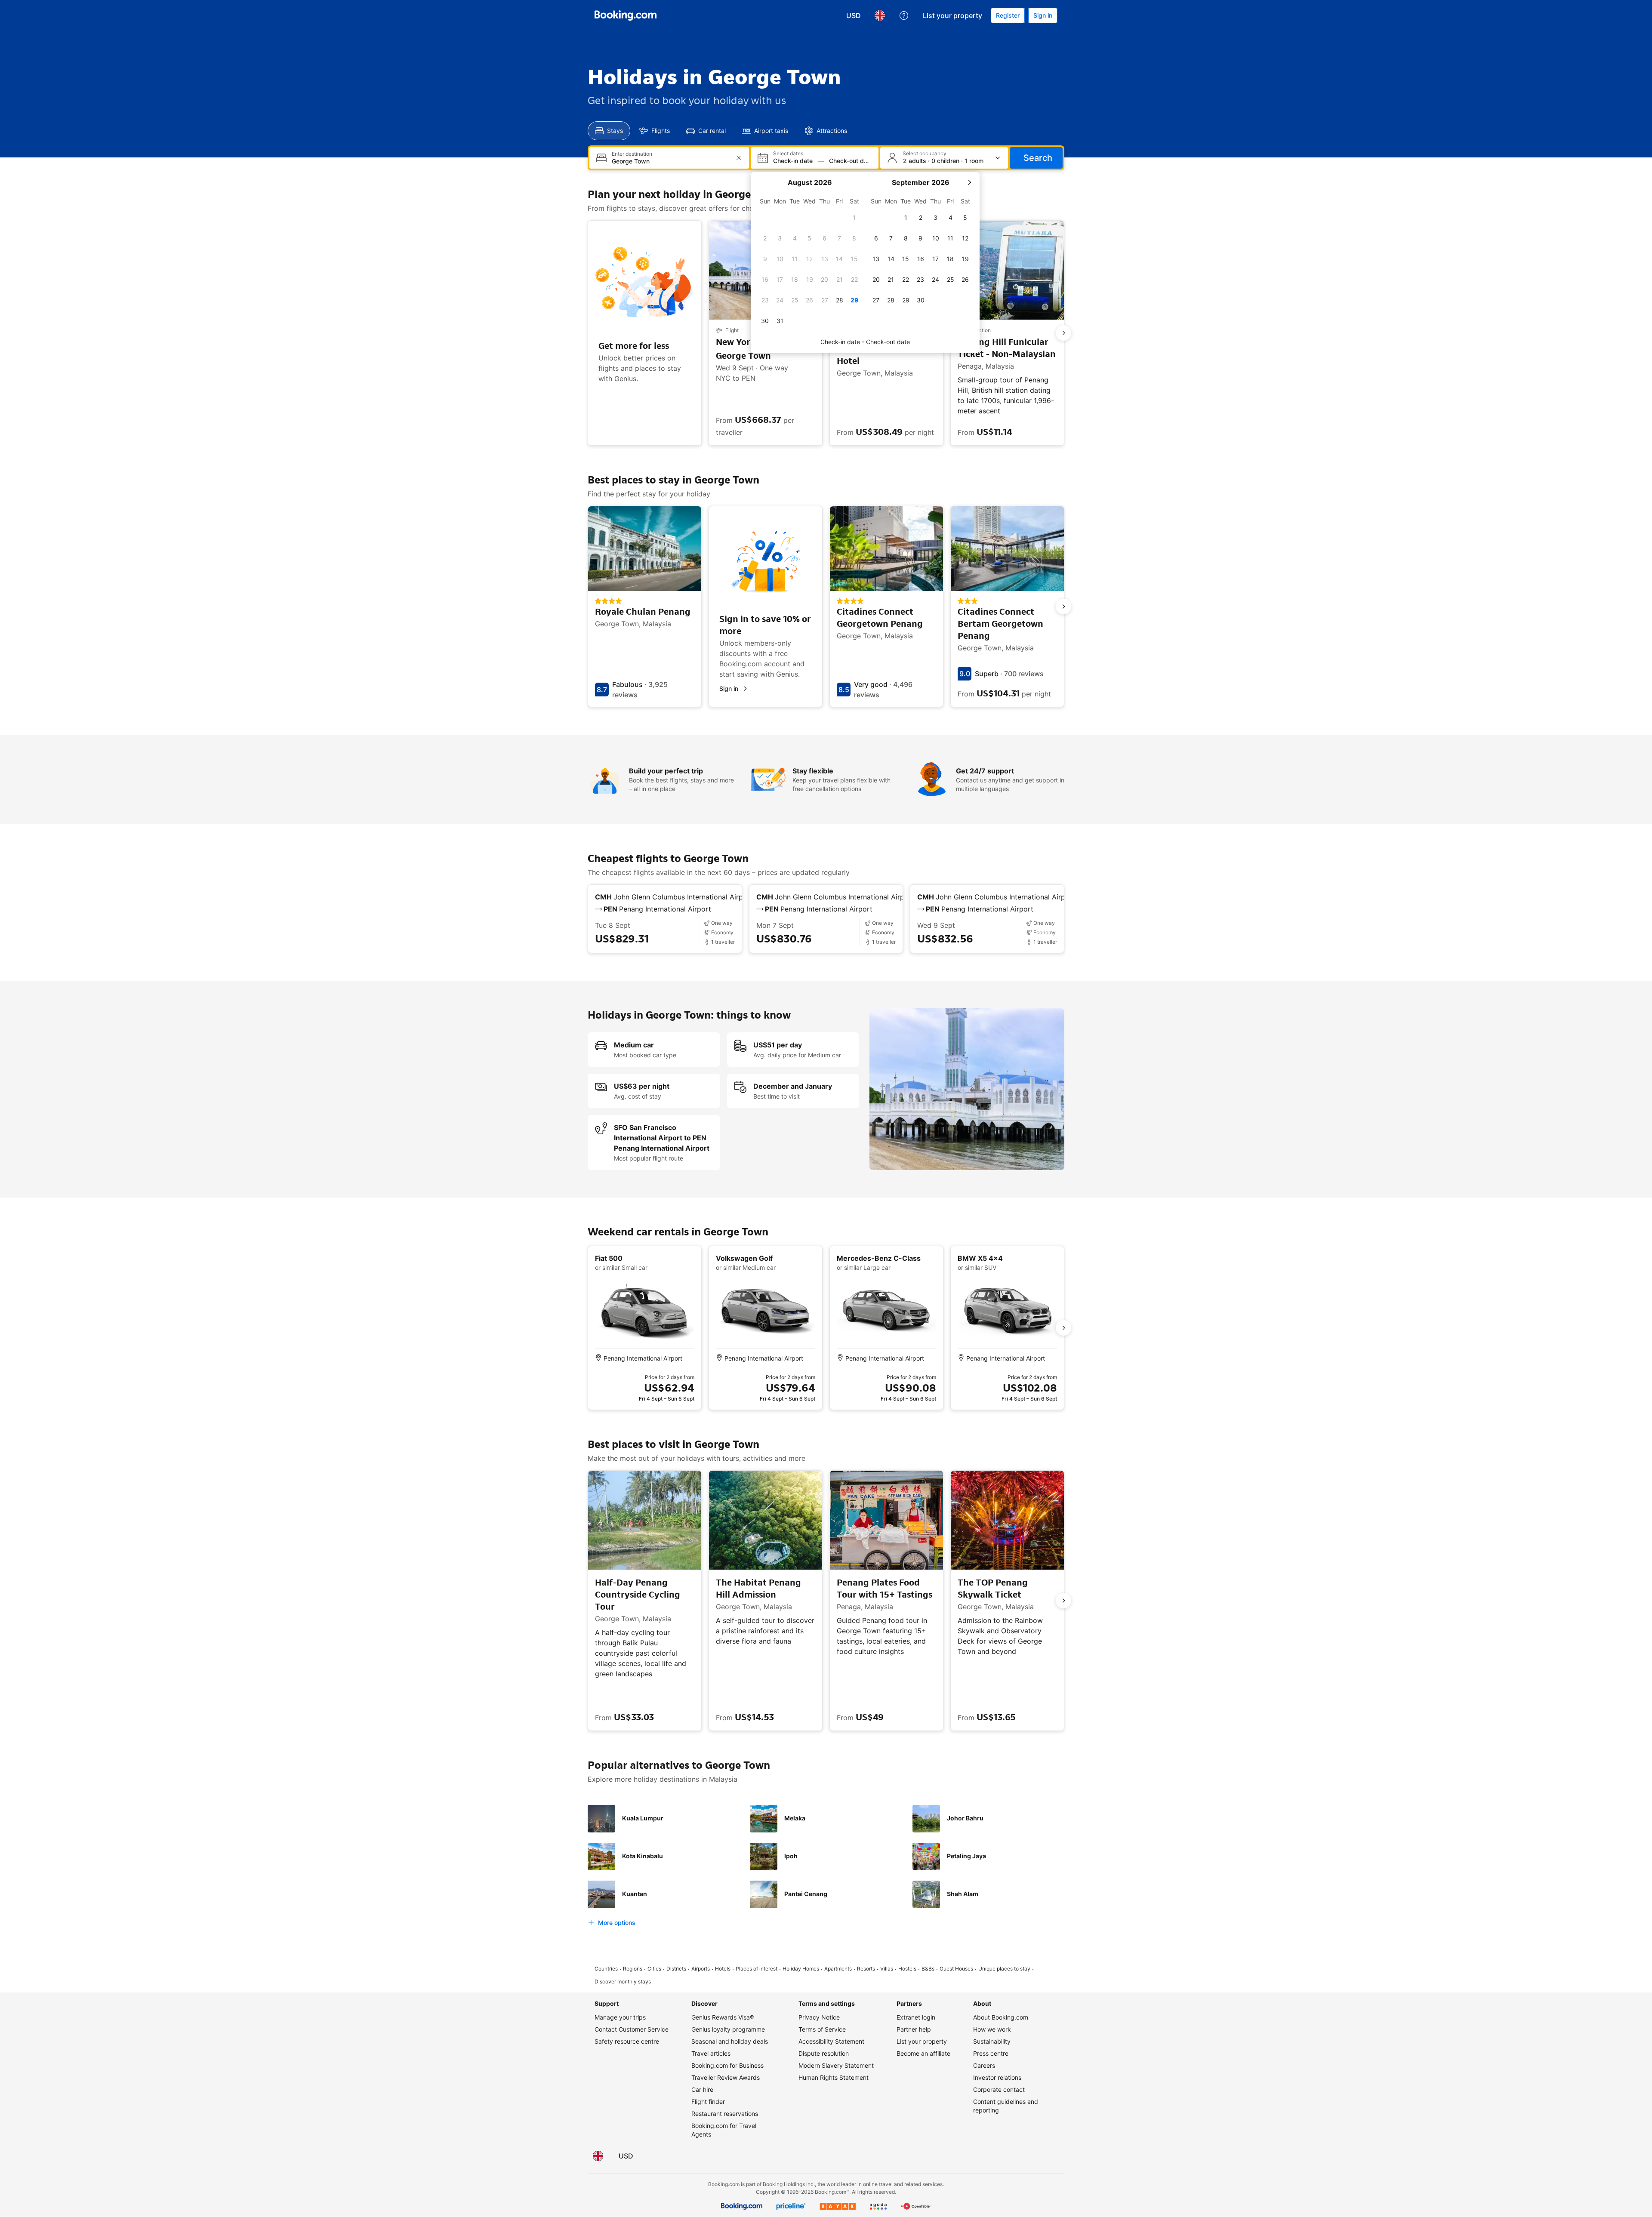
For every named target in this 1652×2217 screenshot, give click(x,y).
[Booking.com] (626, 15)
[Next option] (1063, 333)
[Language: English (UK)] (880, 15)
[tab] (609, 131)
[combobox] (670, 161)
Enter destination (632, 154)
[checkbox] (854, 218)
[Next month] (969, 182)
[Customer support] (904, 15)
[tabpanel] (826, 158)
